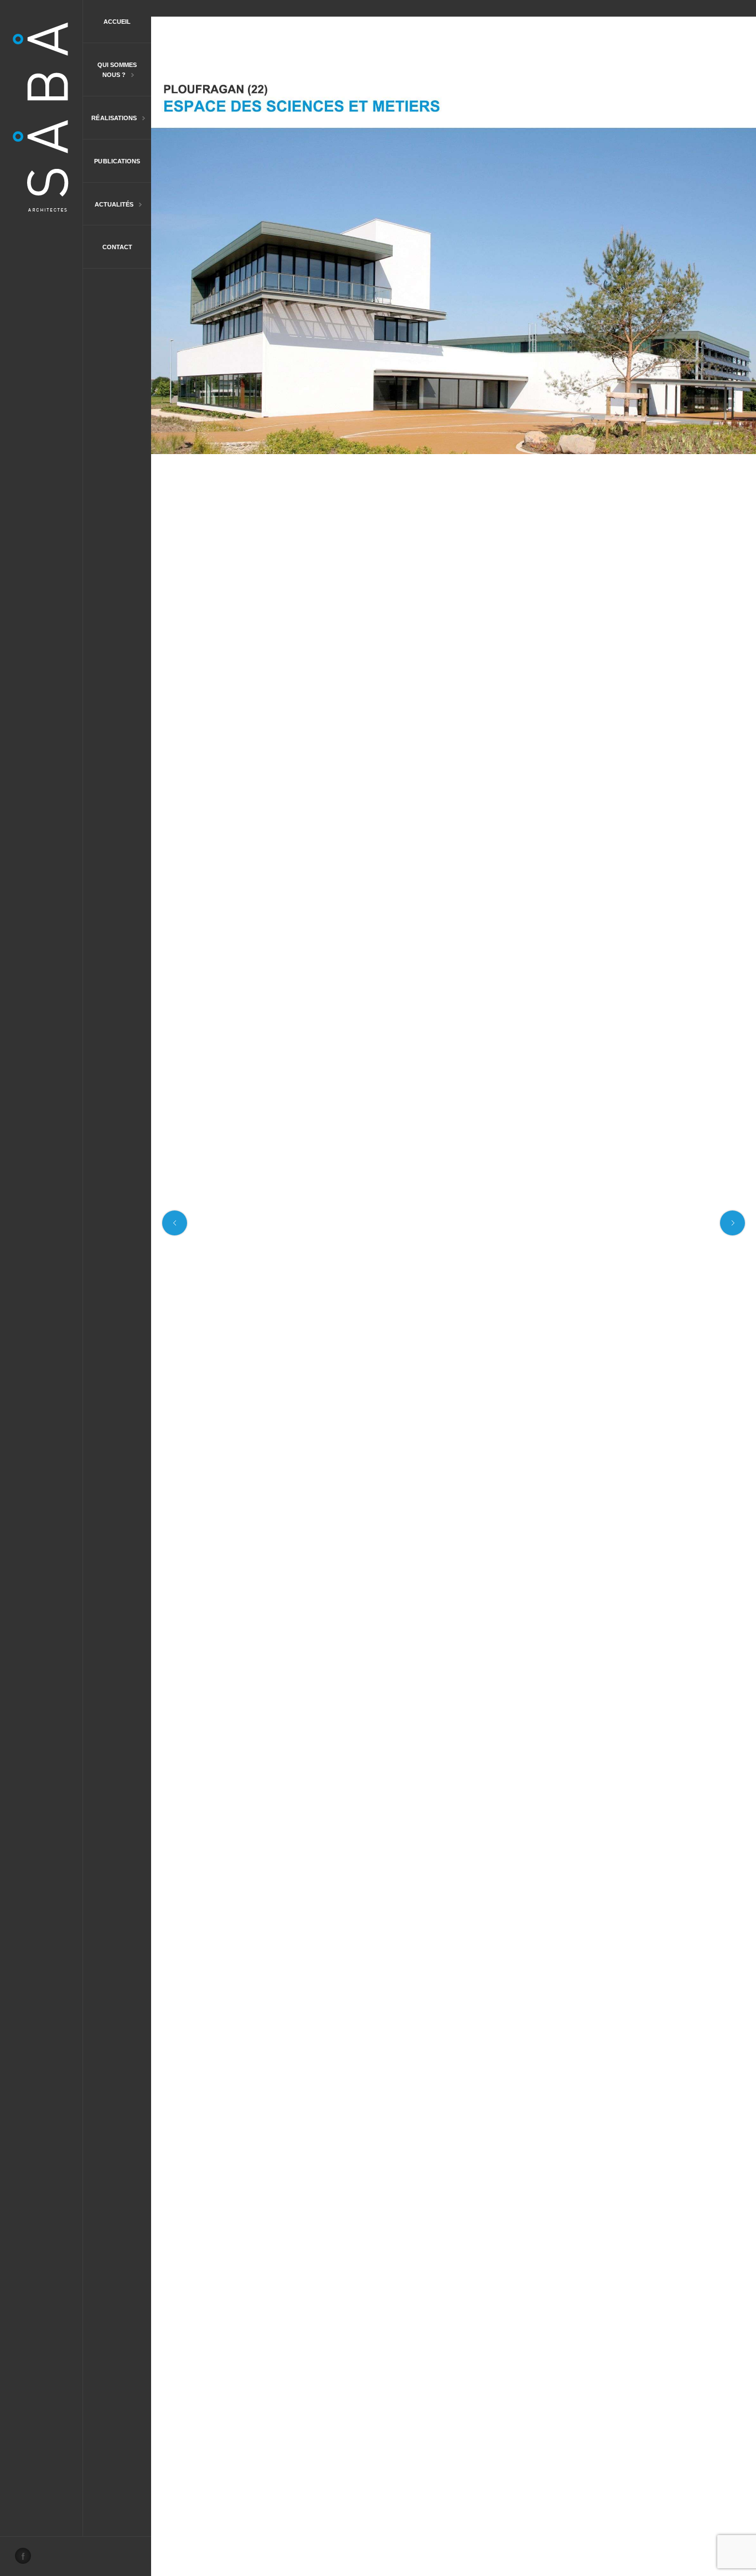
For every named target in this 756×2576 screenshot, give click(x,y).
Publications (117, 161)
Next (732, 1223)
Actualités (108, 205)
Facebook (26, 2559)
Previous (175, 1223)
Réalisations (110, 119)
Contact (117, 247)
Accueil (117, 22)
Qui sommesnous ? (110, 71)
